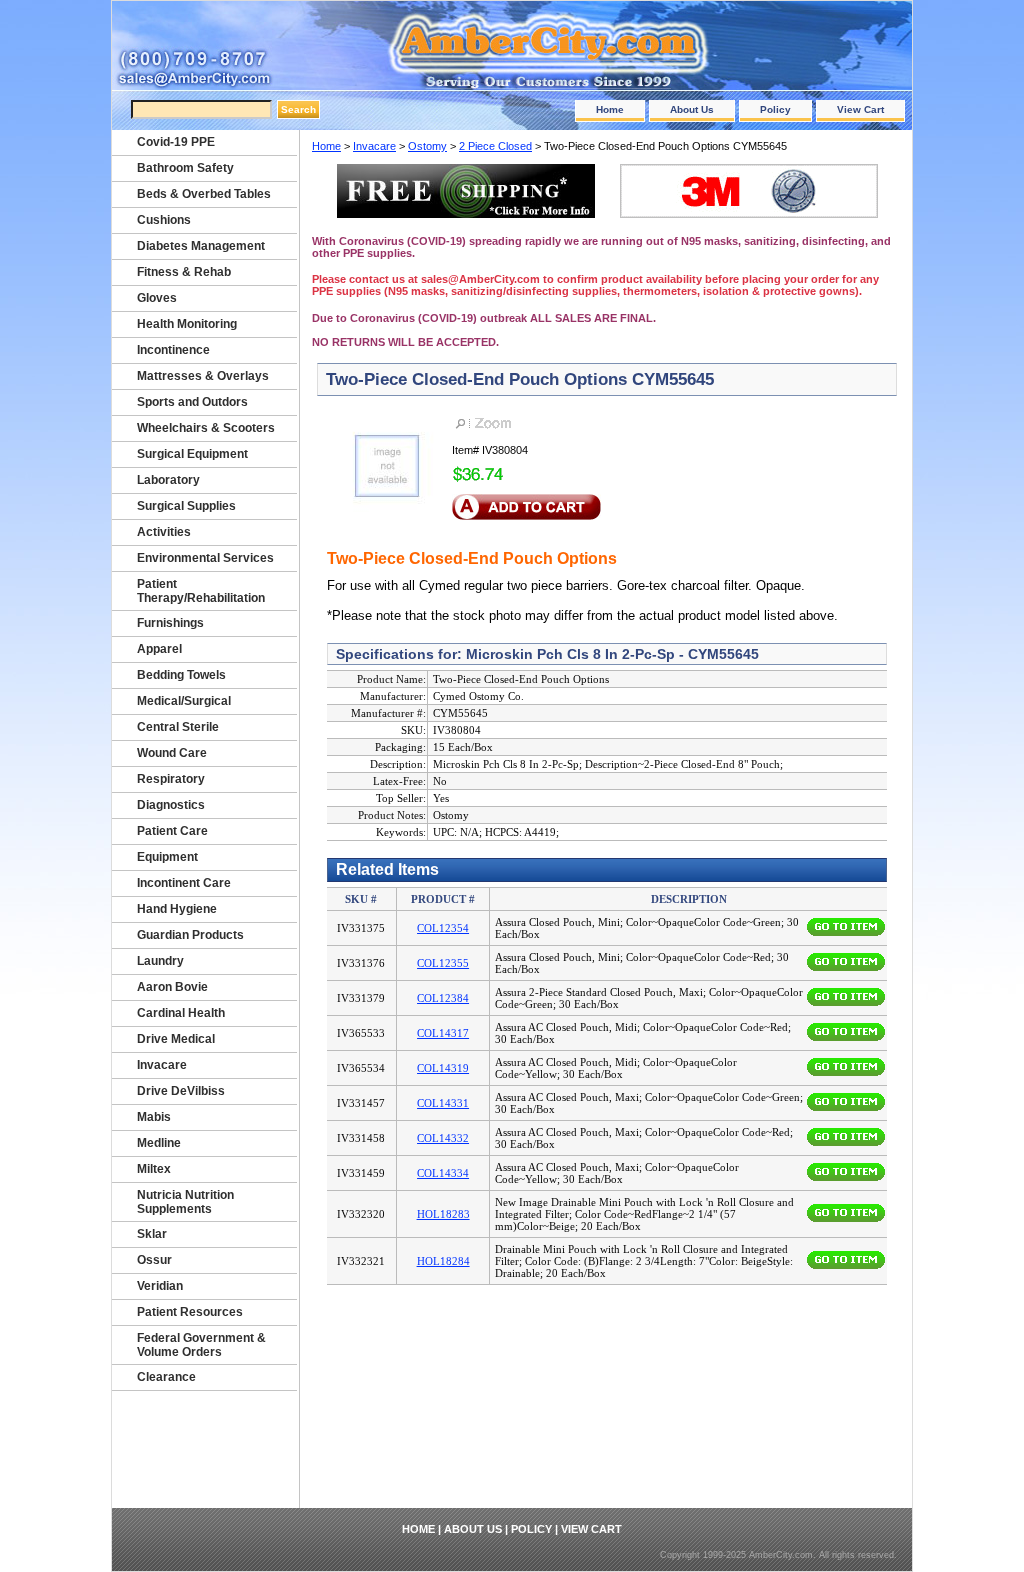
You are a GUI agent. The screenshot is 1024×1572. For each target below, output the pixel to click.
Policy (775, 109)
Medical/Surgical (184, 701)
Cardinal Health (181, 1013)
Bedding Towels (181, 675)
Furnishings (170, 623)
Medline (159, 1143)
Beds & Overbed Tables (204, 194)
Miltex (154, 1169)
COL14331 (443, 1103)
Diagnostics (171, 805)
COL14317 (443, 1033)
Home (610, 109)
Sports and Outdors (192, 402)
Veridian (160, 1286)
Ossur (154, 1260)
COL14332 (443, 1138)
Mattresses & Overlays (203, 376)
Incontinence (173, 350)
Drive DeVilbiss (181, 1091)
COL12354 (443, 928)
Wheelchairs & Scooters (206, 428)
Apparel (159, 649)
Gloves (157, 298)
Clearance (166, 1377)
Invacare (374, 146)
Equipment (167, 857)
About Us (692, 109)
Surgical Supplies (186, 506)
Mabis (154, 1117)
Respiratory (171, 779)
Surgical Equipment (192, 454)
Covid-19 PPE (176, 142)
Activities (164, 532)
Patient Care (172, 831)
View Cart (860, 109)
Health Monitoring (187, 324)
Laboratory (168, 480)
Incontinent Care (184, 883)
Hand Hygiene (177, 909)
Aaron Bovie (172, 987)
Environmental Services (205, 558)
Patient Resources (190, 1312)
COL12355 (443, 963)
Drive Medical (176, 1039)
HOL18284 (443, 1261)
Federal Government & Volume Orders (201, 1345)
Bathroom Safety (185, 168)
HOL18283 (443, 1214)
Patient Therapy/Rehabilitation (201, 591)
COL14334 (443, 1173)
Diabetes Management (201, 246)
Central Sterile (178, 727)
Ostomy (427, 146)
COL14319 (443, 1068)
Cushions (164, 220)
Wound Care (172, 753)
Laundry (160, 961)
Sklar (152, 1234)
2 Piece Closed (495, 146)
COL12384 (443, 998)
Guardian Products (190, 935)
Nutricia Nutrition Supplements (185, 1202)
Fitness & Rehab (184, 272)
